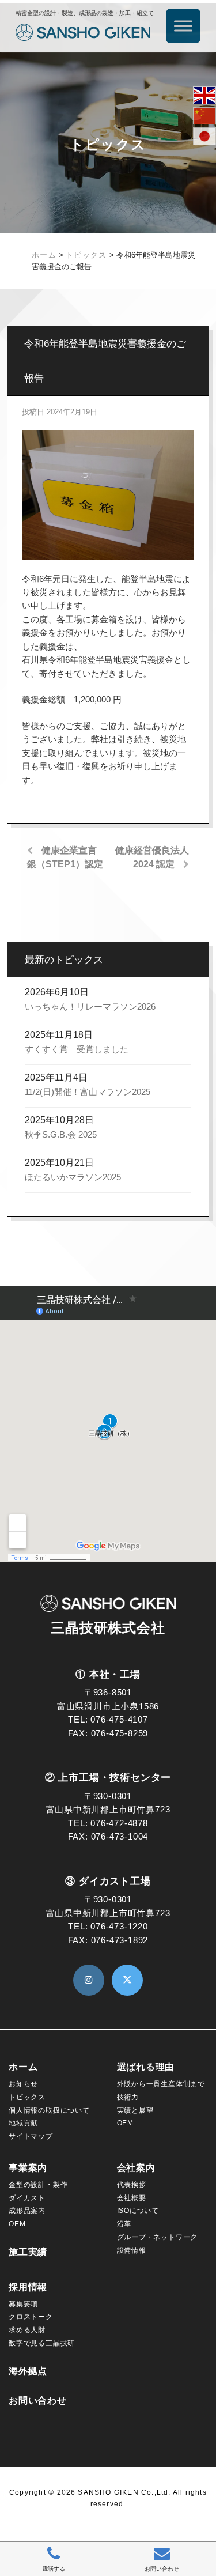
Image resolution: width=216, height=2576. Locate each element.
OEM (125, 2123)
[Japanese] (204, 136)
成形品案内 (27, 2211)
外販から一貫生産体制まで (161, 2084)
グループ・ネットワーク (158, 2237)
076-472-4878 (119, 1823)
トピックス (27, 2097)
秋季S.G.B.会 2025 (61, 1135)
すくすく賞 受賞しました (77, 1049)
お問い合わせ (38, 2401)
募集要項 (23, 2304)
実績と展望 (135, 2110)
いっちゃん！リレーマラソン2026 (90, 1007)
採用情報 (28, 2287)
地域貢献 (23, 2123)
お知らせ (23, 2084)
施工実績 (28, 2252)
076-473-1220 (119, 1927)
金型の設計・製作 (38, 2185)
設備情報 (132, 2250)
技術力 (128, 2097)
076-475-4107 (119, 1720)
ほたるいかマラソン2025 (73, 1177)
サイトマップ (31, 2136)
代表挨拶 (132, 2185)
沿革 (124, 2224)
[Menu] (183, 26)
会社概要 (132, 2198)
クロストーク (31, 2317)
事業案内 (28, 2168)
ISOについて (138, 2211)
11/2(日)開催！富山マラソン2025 (88, 1092)
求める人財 (27, 2330)
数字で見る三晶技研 (42, 2343)
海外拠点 (28, 2371)
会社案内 (136, 2168)
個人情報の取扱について (49, 2110)
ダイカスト (27, 2198)
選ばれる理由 (146, 2067)
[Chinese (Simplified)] (204, 116)
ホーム (23, 2067)
